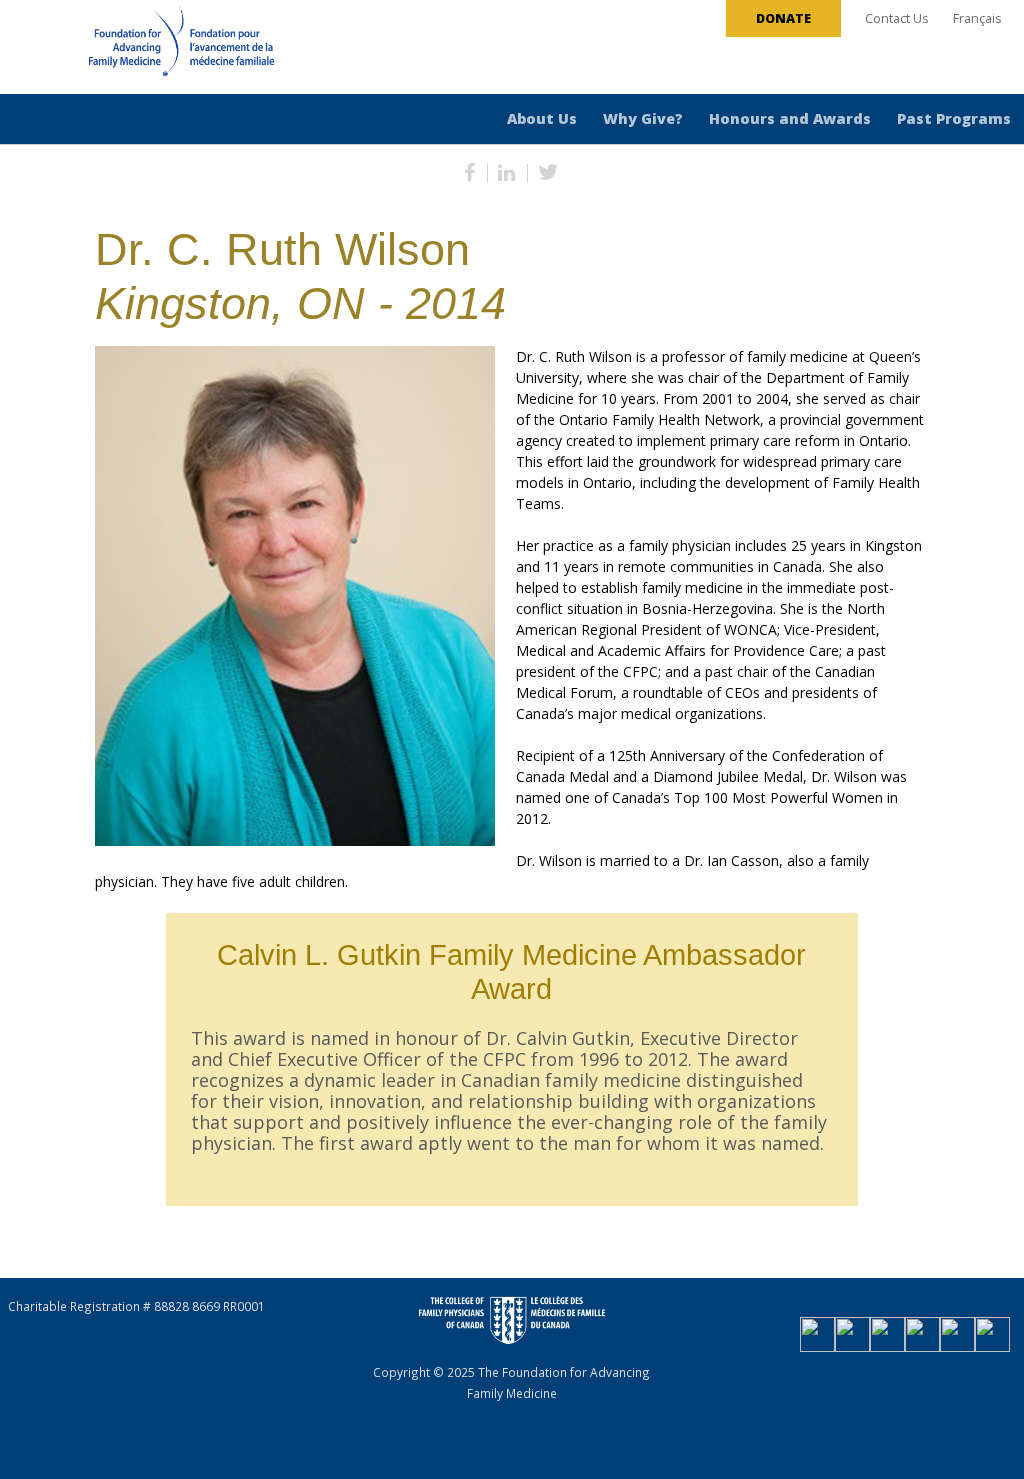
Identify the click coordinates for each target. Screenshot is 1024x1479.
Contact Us (897, 18)
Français (977, 18)
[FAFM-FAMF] (144, 49)
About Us (542, 118)
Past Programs (954, 118)
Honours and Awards (790, 118)
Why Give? (643, 118)
